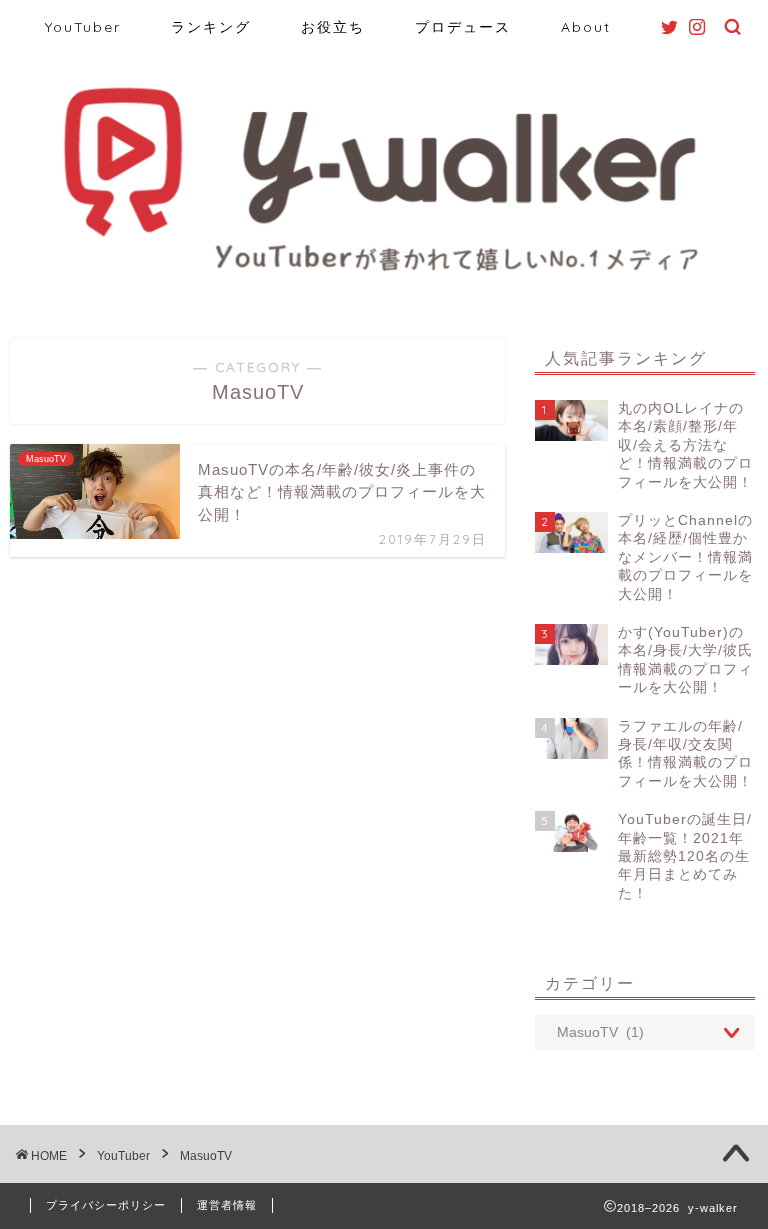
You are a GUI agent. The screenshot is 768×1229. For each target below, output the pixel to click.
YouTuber (83, 27)
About (586, 27)
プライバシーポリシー (106, 1205)
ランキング (211, 27)
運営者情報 (227, 1205)
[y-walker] (384, 273)
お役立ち (333, 27)
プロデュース (463, 27)
